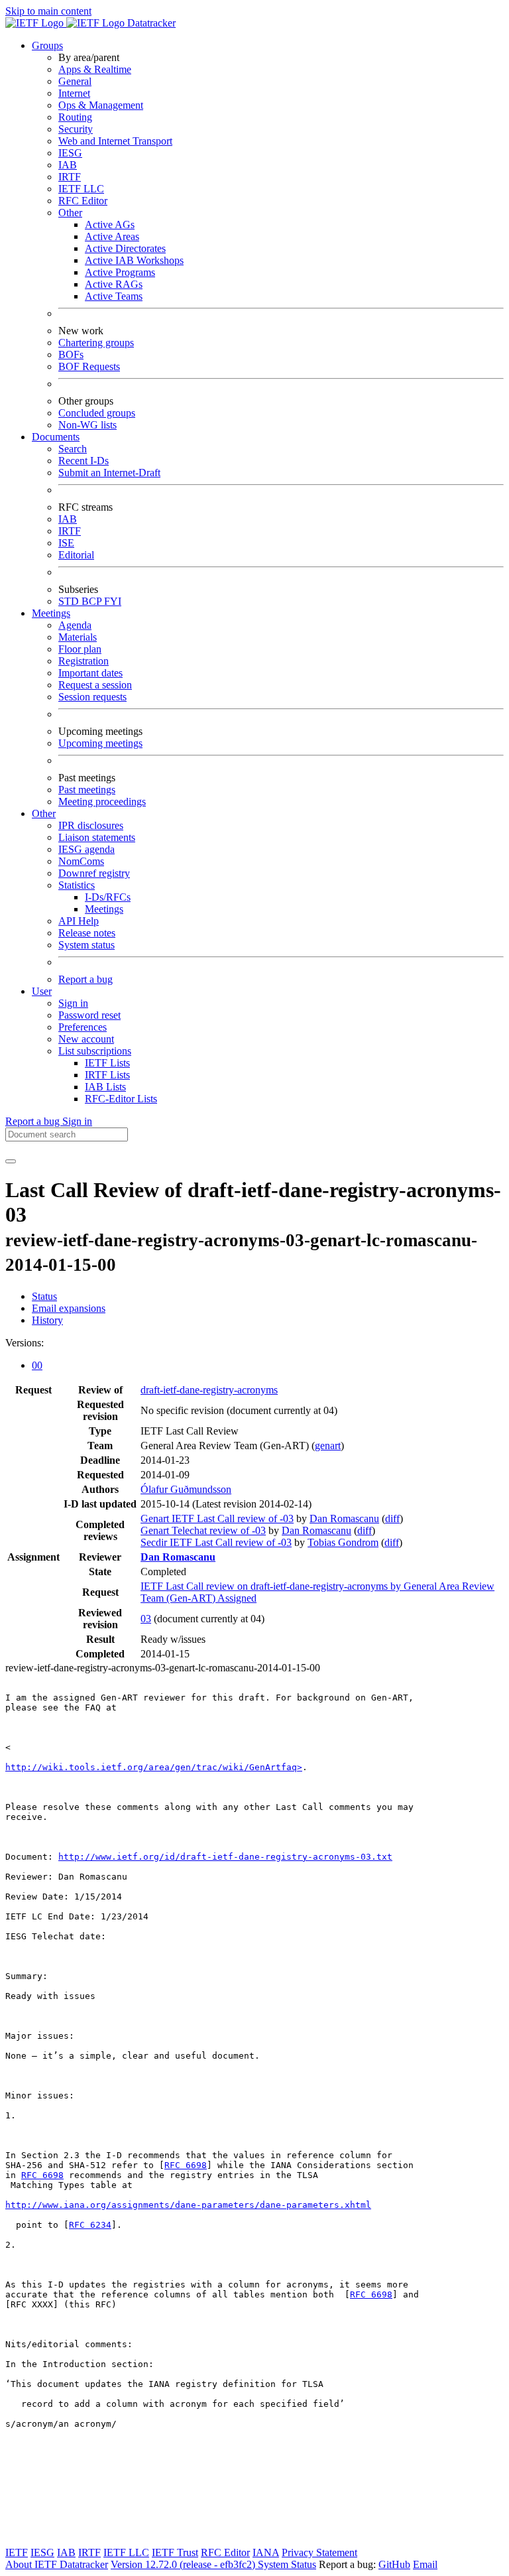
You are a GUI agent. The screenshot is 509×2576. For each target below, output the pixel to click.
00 (37, 1365)
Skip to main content (48, 11)
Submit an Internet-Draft (109, 473)
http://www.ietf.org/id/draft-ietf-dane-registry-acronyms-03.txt (225, 1857)
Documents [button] (56, 437)
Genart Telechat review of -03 (203, 1530)
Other (70, 213)
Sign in (73, 1003)
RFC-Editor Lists (121, 1099)
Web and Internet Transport (115, 141)
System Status (287, 2564)
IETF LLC (81, 189)
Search (73, 449)
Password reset (89, 1015)
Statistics (77, 885)
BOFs (71, 354)
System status (86, 945)
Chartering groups (96, 343)
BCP (93, 601)
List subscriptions (95, 1051)
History (47, 1320)
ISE (66, 543)
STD (70, 601)
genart (328, 1446)
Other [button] (44, 813)
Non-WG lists (87, 425)
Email (425, 2564)
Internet (74, 93)
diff (392, 1518)
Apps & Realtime (95, 69)
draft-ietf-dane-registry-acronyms (209, 1390)
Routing (75, 117)
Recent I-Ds (84, 461)
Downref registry (94, 873)
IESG (70, 153)
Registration (84, 661)
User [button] (42, 991)
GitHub (394, 2564)
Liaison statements (97, 837)
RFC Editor (83, 201)
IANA (266, 2552)
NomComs (81, 861)
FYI (113, 601)
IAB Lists (105, 1087)
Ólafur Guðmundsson (186, 1489)
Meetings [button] (51, 613)
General (75, 81)
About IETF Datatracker (57, 2564)
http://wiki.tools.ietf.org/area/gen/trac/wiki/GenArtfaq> (154, 1767)
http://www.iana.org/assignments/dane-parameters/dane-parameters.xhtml (188, 2205)
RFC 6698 (186, 2165)
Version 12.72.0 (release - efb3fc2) (184, 2564)
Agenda (75, 625)
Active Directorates (125, 248)
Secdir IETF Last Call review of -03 (216, 1542)
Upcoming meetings (100, 743)
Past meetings (87, 790)
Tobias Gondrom (343, 1542)
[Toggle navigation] (11, 1161)
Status (44, 1296)
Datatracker (150, 23)
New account (86, 1039)
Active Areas (112, 236)
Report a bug (85, 979)
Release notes (87, 933)
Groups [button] (47, 45)
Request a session (95, 685)
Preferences (83, 1027)
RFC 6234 (90, 2225)
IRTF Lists (107, 1075)
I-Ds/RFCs (108, 897)
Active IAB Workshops (134, 260)
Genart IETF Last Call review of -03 (217, 1518)
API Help (79, 921)
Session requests (92, 697)
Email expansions (69, 1308)
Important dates (90, 673)
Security (76, 129)
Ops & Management (101, 105)
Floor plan (80, 649)
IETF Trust (175, 2552)
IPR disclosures (91, 825)
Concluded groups (97, 413)
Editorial (76, 555)
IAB (68, 165)
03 (146, 1619)
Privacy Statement (319, 2552)
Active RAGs (114, 284)
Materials (78, 637)
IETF (17, 2552)
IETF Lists (107, 1063)
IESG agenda (86, 849)
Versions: (25, 1343)
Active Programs (120, 272)
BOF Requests (89, 366)
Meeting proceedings (102, 802)
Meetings (104, 909)
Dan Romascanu (344, 1518)
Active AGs (110, 225)
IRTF (70, 177)
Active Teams (114, 296)
